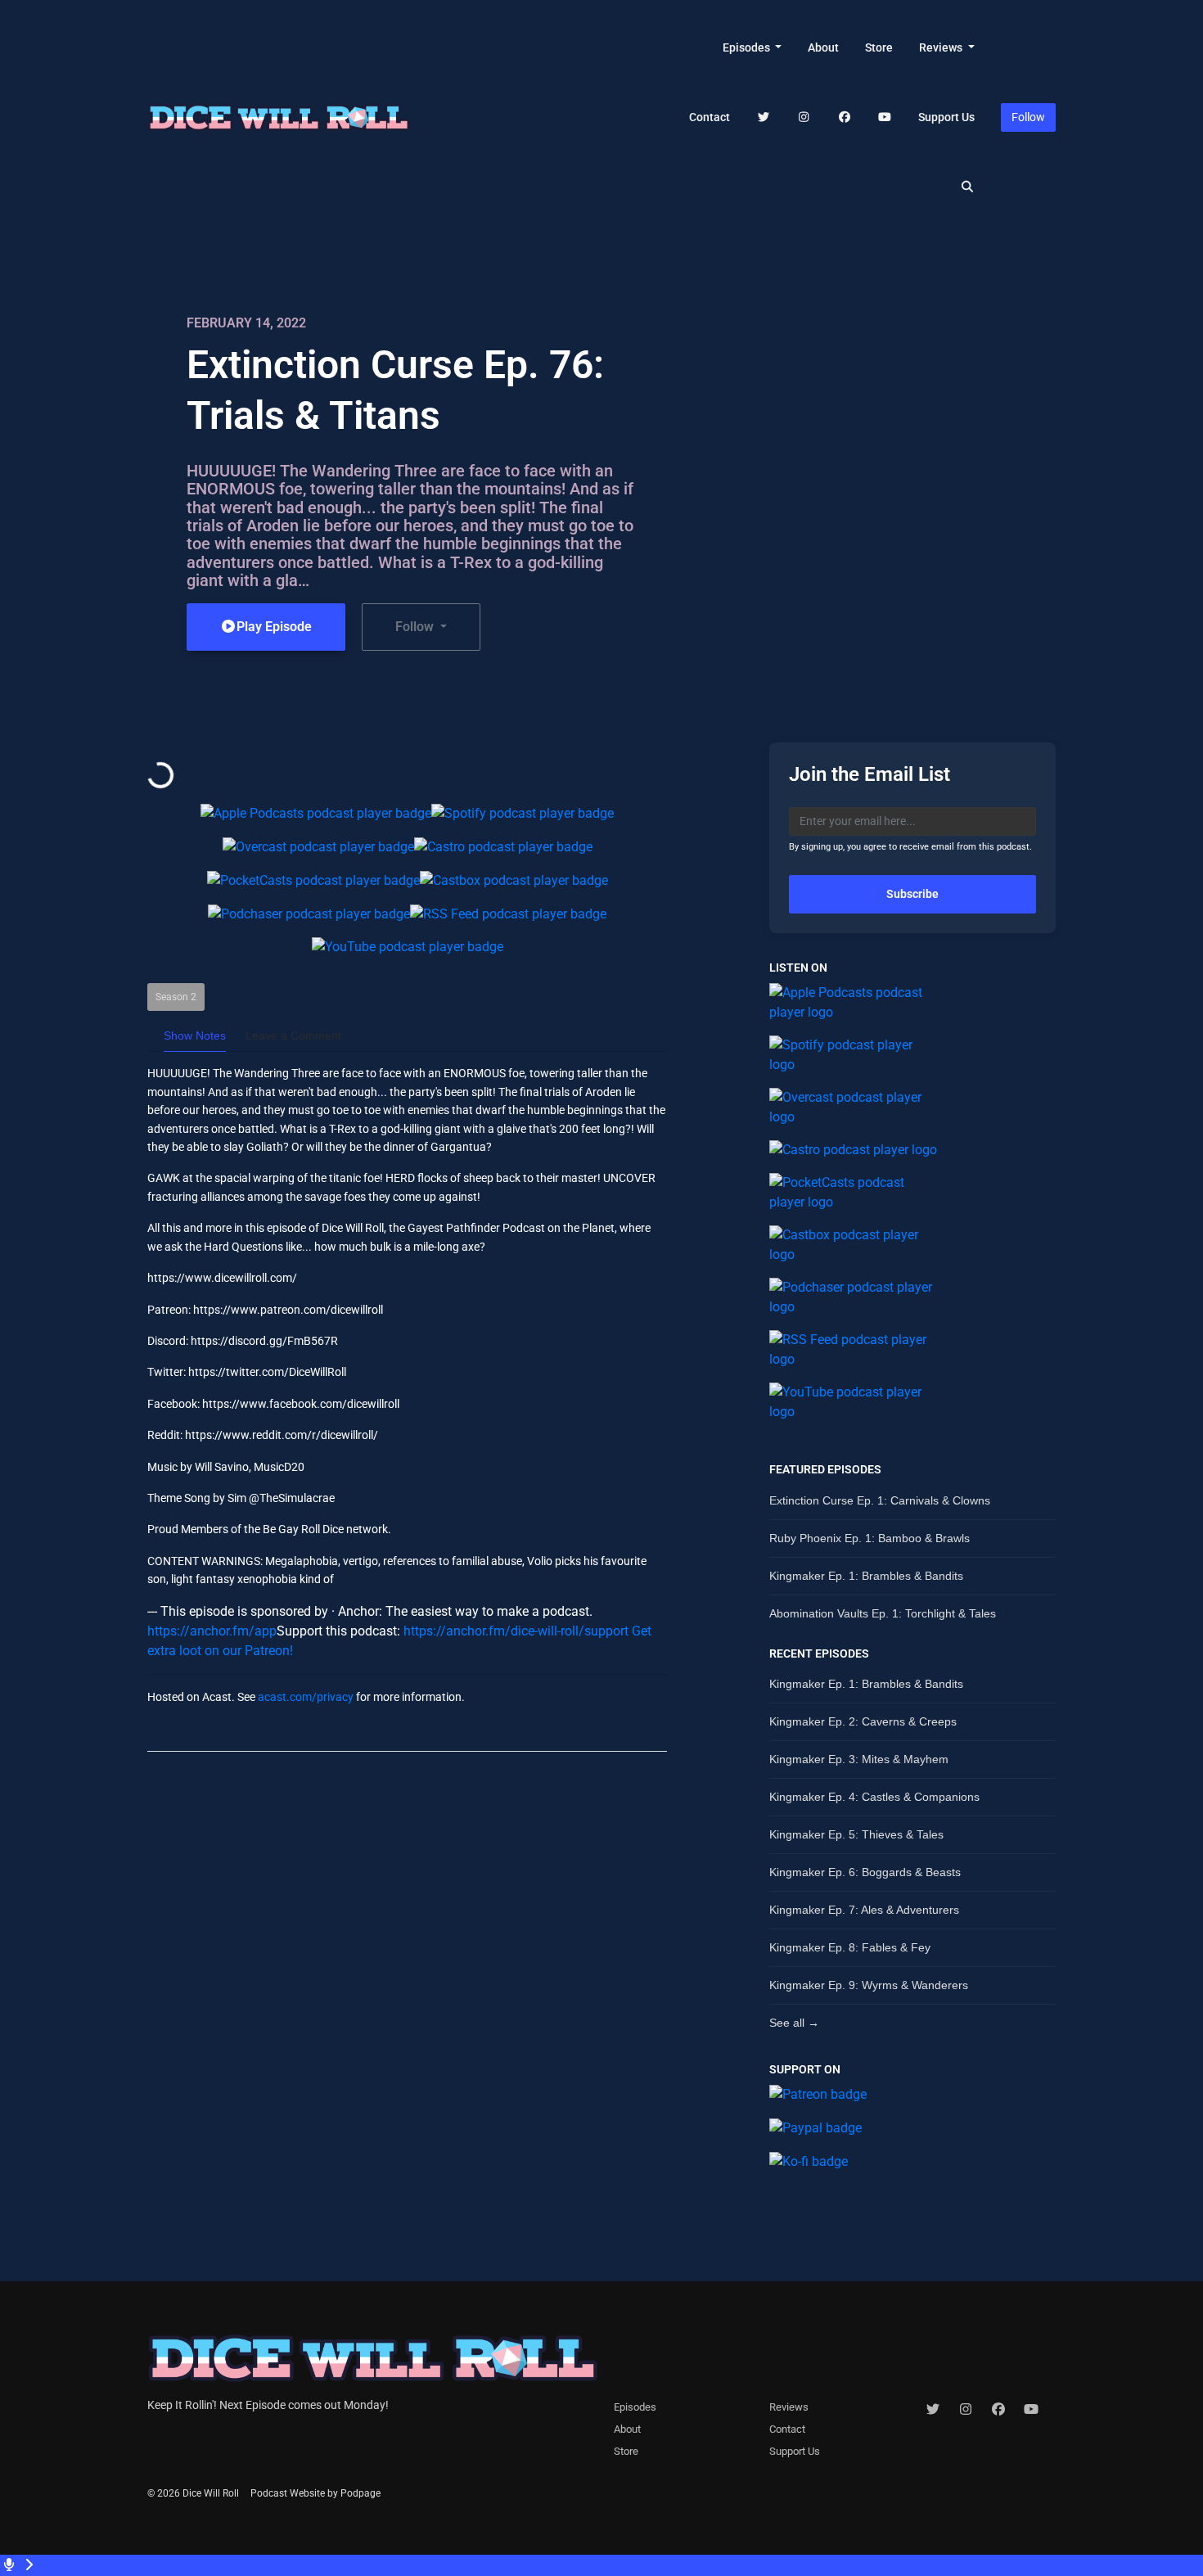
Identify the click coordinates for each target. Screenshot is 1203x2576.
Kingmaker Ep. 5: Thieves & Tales (856, 1834)
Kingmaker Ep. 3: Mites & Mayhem (859, 1759)
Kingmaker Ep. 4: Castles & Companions (874, 1797)
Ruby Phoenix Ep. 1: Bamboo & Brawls (870, 1538)
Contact (710, 117)
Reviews (942, 47)
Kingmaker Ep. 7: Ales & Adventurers (864, 1910)
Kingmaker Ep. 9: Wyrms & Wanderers (869, 1985)
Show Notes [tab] (195, 1035)
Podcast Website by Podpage (315, 2493)
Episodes (748, 47)
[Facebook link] (845, 117)
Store (879, 47)
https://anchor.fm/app (212, 1631)
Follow (1028, 117)
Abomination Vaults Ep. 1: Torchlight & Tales (883, 1613)
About (823, 47)
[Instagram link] (804, 117)
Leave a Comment (293, 1035)
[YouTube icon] (1031, 2410)
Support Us (946, 117)
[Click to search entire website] (968, 187)
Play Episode (274, 627)
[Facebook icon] (998, 2410)
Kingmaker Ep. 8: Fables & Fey (850, 1947)
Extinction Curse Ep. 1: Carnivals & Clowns (880, 1500)
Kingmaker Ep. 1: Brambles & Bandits (866, 1576)
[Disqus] (407, 1976)
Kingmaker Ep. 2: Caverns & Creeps (863, 1721)
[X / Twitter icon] (933, 2410)
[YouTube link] (885, 117)
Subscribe (912, 894)
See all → (794, 2023)
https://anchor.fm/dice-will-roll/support (516, 1631)
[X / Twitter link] (764, 117)
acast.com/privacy (306, 1697)
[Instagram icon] (966, 2410)
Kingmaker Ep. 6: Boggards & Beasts (865, 1872)
